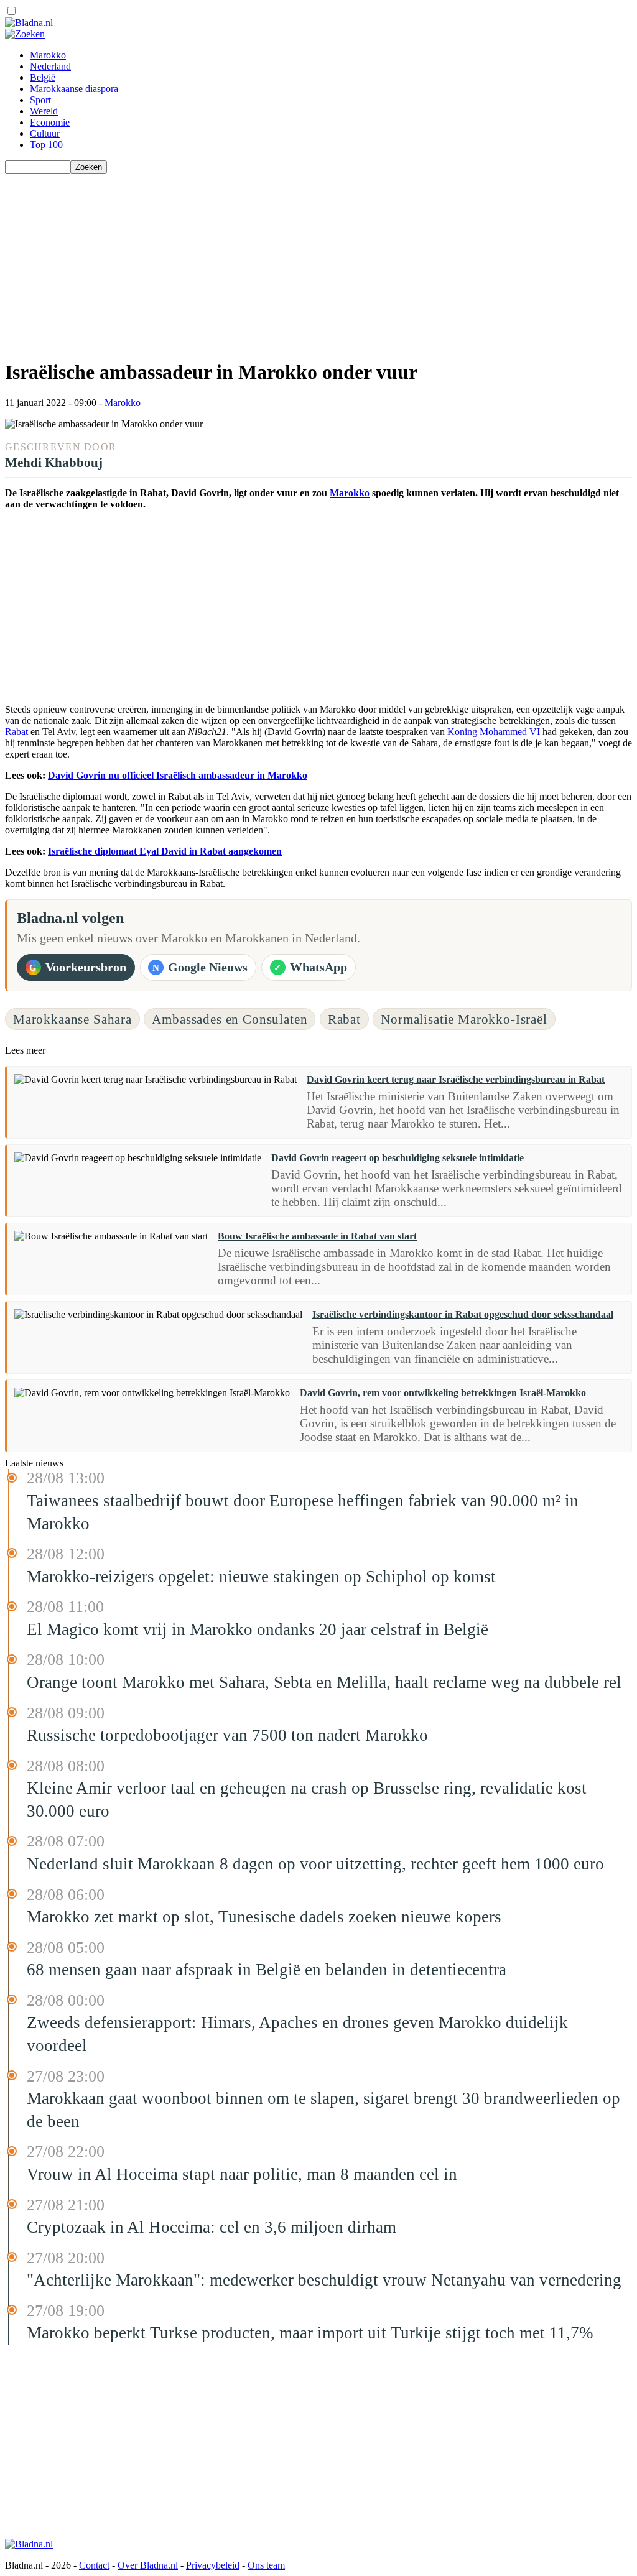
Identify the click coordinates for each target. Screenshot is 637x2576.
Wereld (44, 111)
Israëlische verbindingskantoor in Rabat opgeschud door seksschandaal (463, 1314)
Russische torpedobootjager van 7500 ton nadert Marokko (227, 1735)
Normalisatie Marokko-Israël (464, 1019)
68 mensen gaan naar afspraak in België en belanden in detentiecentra (267, 1970)
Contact (94, 2565)
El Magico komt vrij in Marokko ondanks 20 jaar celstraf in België (258, 1629)
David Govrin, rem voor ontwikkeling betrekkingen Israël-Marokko (443, 1393)
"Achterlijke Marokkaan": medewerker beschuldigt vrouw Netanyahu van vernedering (324, 2280)
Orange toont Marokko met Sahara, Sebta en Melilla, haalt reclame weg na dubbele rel (324, 1682)
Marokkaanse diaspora (74, 89)
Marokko (48, 55)
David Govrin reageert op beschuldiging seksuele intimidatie (398, 1158)
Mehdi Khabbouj (54, 462)
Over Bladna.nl (148, 2565)
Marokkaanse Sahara (72, 1019)
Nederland (50, 66)
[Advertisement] (318, 261)
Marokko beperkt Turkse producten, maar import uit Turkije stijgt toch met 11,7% (310, 2333)
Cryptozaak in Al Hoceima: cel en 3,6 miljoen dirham (212, 2227)
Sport (40, 100)
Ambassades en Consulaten (230, 1019)
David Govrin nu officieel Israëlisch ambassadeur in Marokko (178, 775)
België (43, 77)
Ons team (266, 2565)
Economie (50, 122)
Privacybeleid (213, 2565)
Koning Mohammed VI (494, 732)
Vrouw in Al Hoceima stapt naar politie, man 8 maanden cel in (242, 2174)
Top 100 (46, 145)
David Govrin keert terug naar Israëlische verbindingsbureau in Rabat (456, 1079)
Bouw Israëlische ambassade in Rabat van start (317, 1236)
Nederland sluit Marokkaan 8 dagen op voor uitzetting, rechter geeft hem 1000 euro (315, 1864)
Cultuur (45, 133)
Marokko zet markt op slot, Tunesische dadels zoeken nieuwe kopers (264, 1917)
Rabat (16, 732)
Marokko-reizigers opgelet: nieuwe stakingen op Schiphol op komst (261, 1577)
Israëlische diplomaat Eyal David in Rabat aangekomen (165, 851)
